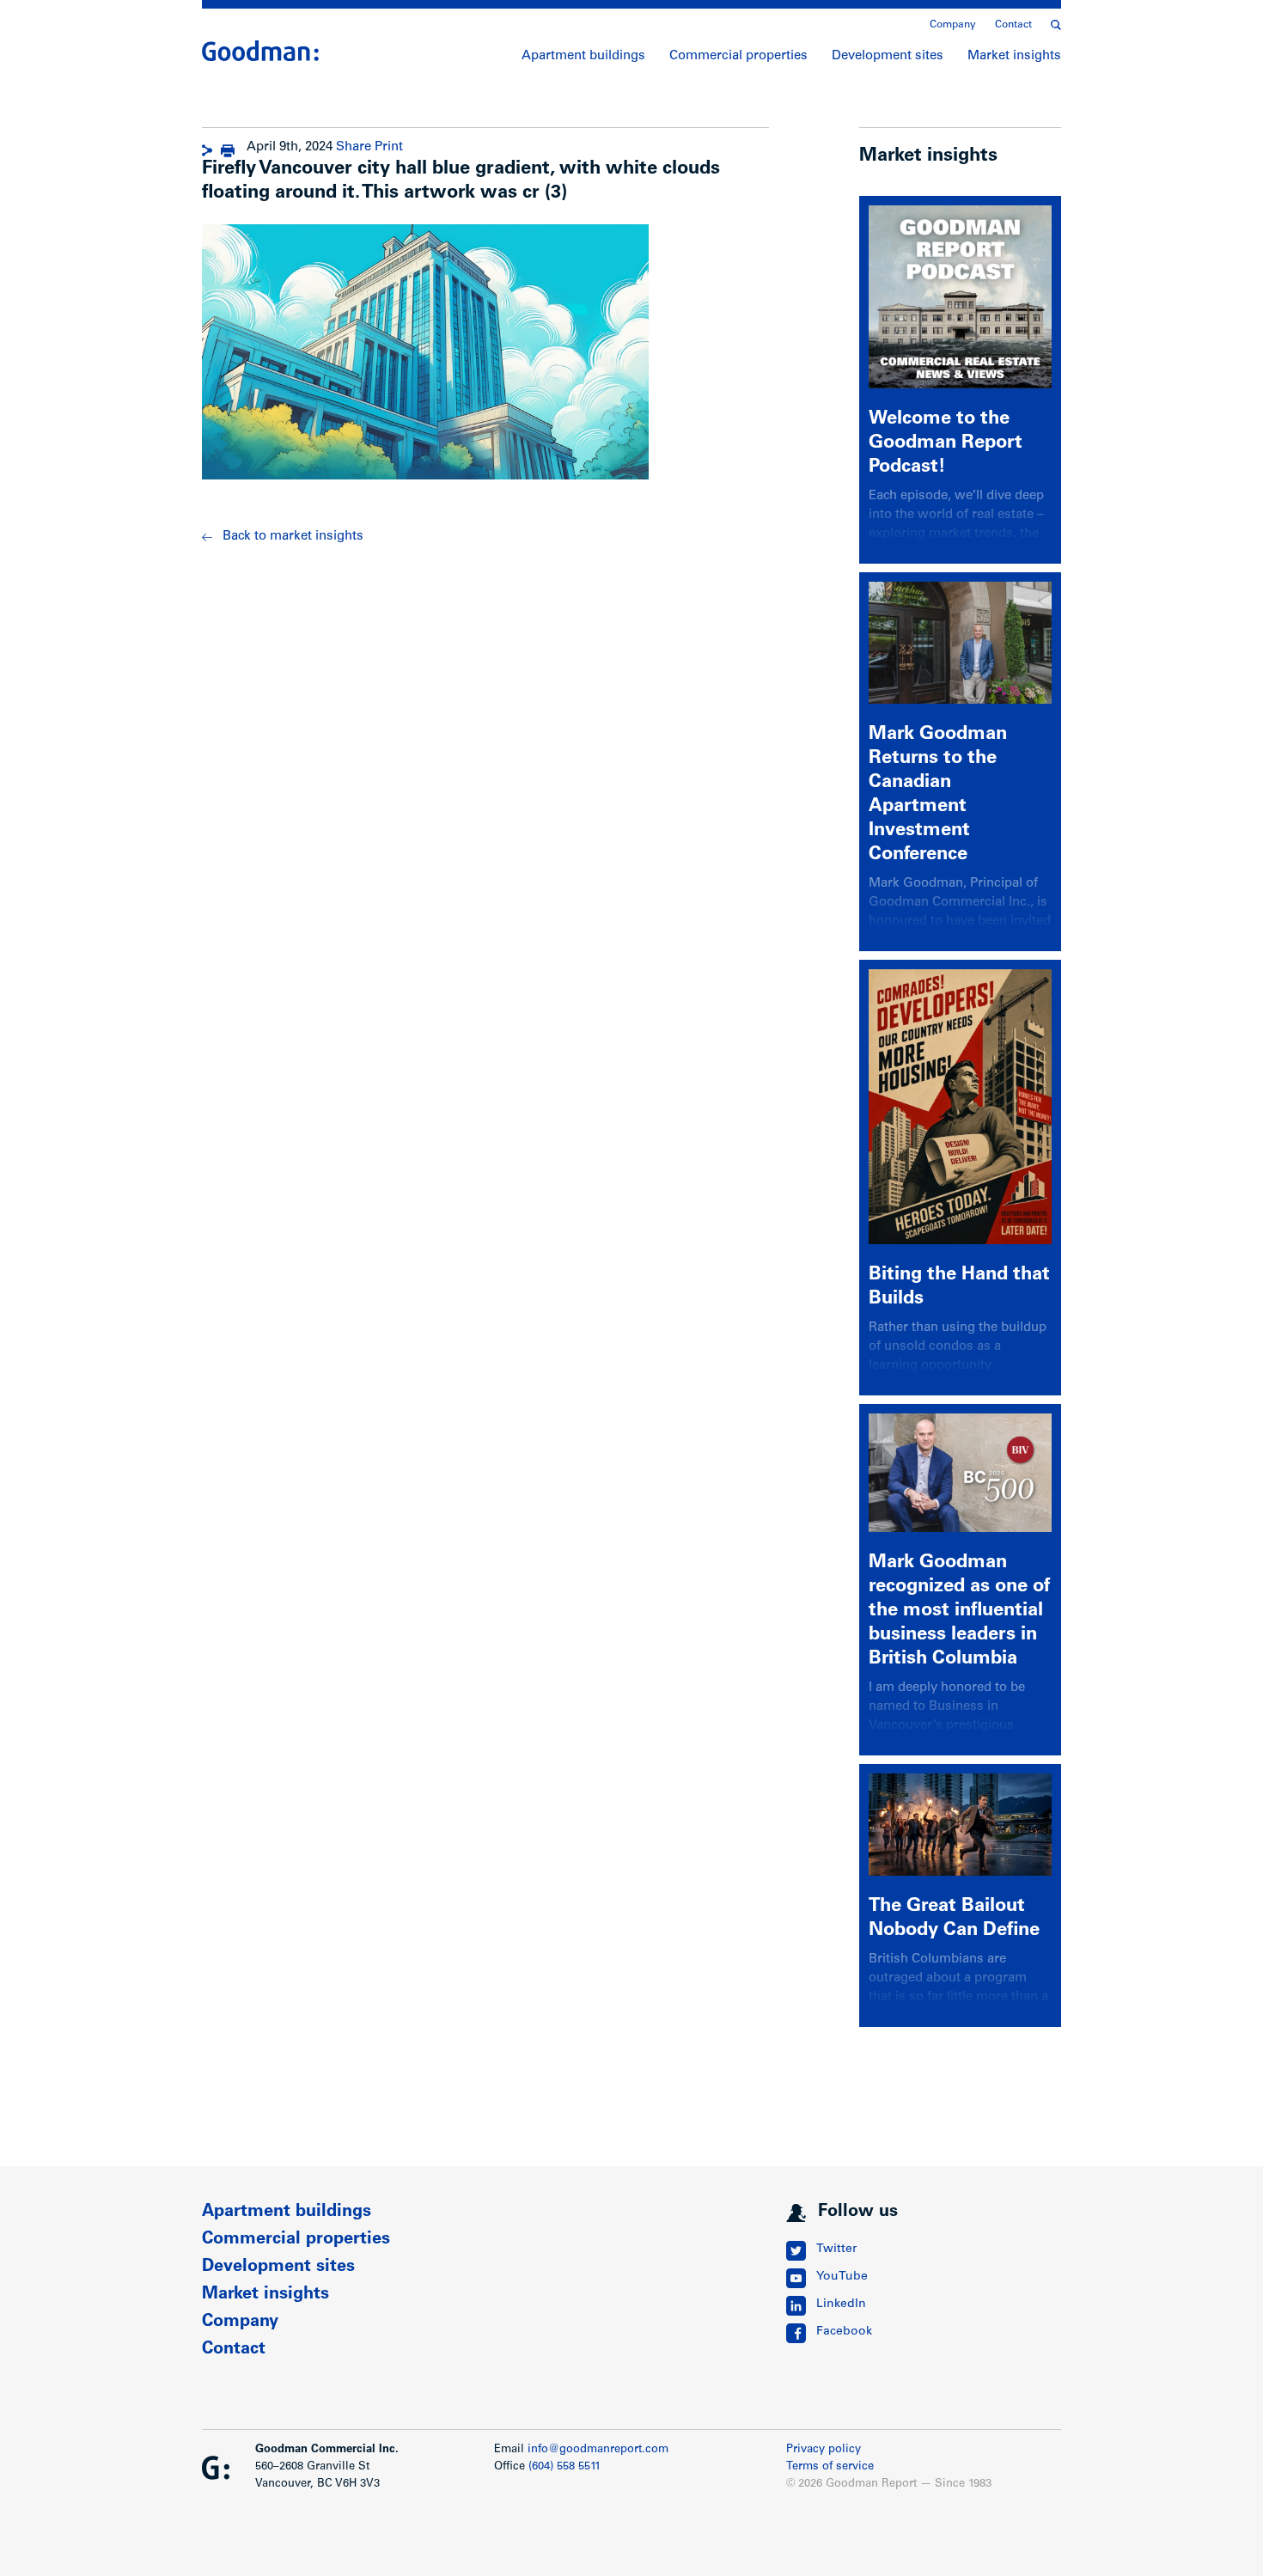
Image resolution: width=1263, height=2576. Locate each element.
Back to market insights (293, 537)
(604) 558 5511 (564, 2467)
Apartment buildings (583, 56)
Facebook (844, 2332)
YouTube (842, 2277)
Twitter (836, 2249)
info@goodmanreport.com (598, 2450)
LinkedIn (841, 2304)
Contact (1013, 25)
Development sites (888, 56)
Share (354, 147)
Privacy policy (824, 2450)
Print (389, 147)
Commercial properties (738, 56)
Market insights (1014, 56)
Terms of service (830, 2467)
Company (953, 25)
